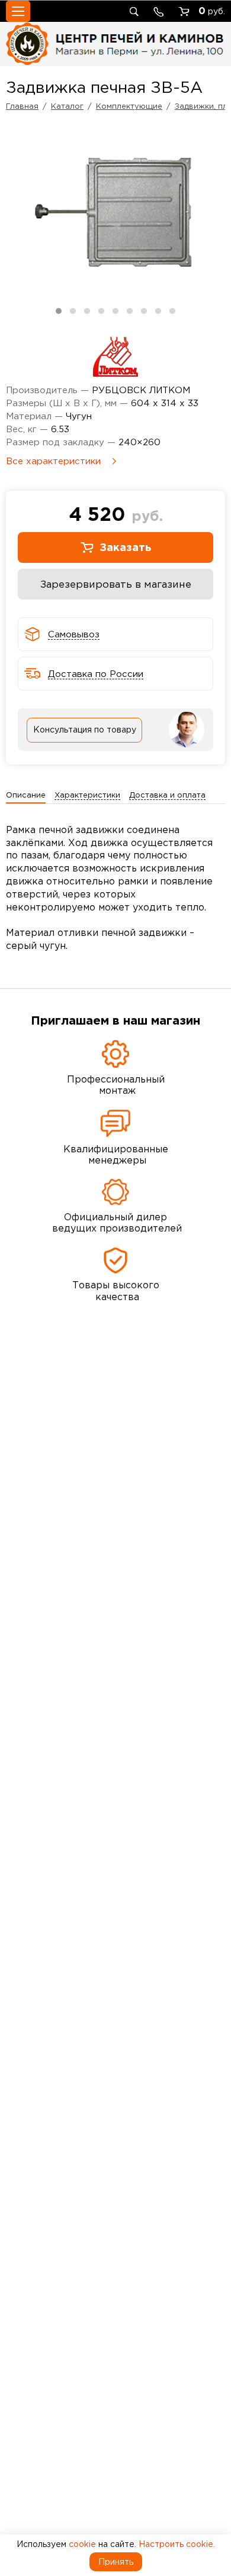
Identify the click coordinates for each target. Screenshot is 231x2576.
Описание (26, 795)
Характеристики (87, 795)
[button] (59, 311)
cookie (82, 2544)
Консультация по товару (85, 730)
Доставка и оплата (167, 795)
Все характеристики (53, 461)
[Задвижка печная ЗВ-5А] (115, 212)
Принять (116, 2562)
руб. (212, 11)
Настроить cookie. (177, 2544)
